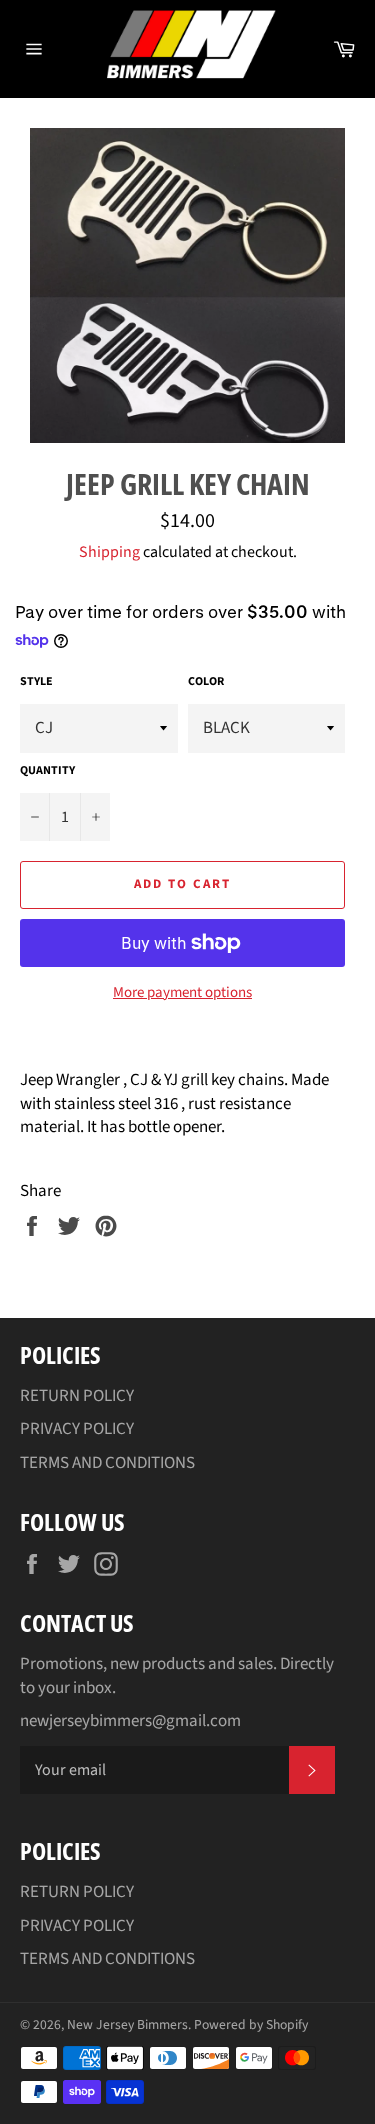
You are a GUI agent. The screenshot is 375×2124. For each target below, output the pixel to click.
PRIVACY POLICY (77, 1429)
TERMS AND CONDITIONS (107, 1463)
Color (206, 682)
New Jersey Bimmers (127, 2024)
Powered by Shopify (251, 2024)
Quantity (47, 771)
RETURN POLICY (77, 1396)
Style (36, 682)
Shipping (109, 552)
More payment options (182, 993)
